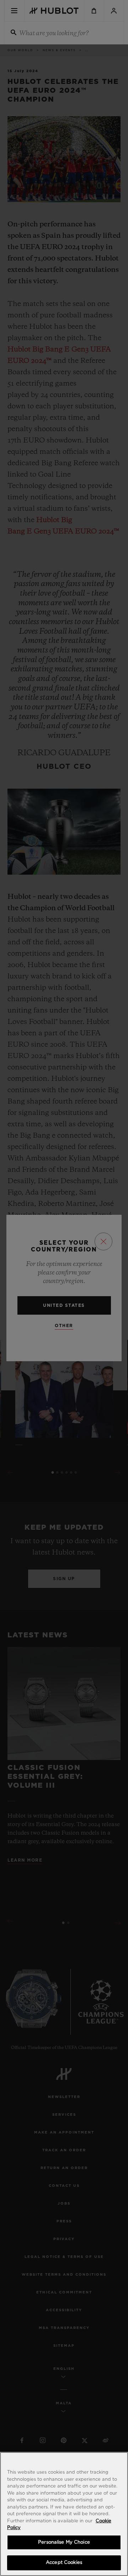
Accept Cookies (64, 2563)
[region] (64, 2514)
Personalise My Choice (64, 2542)
